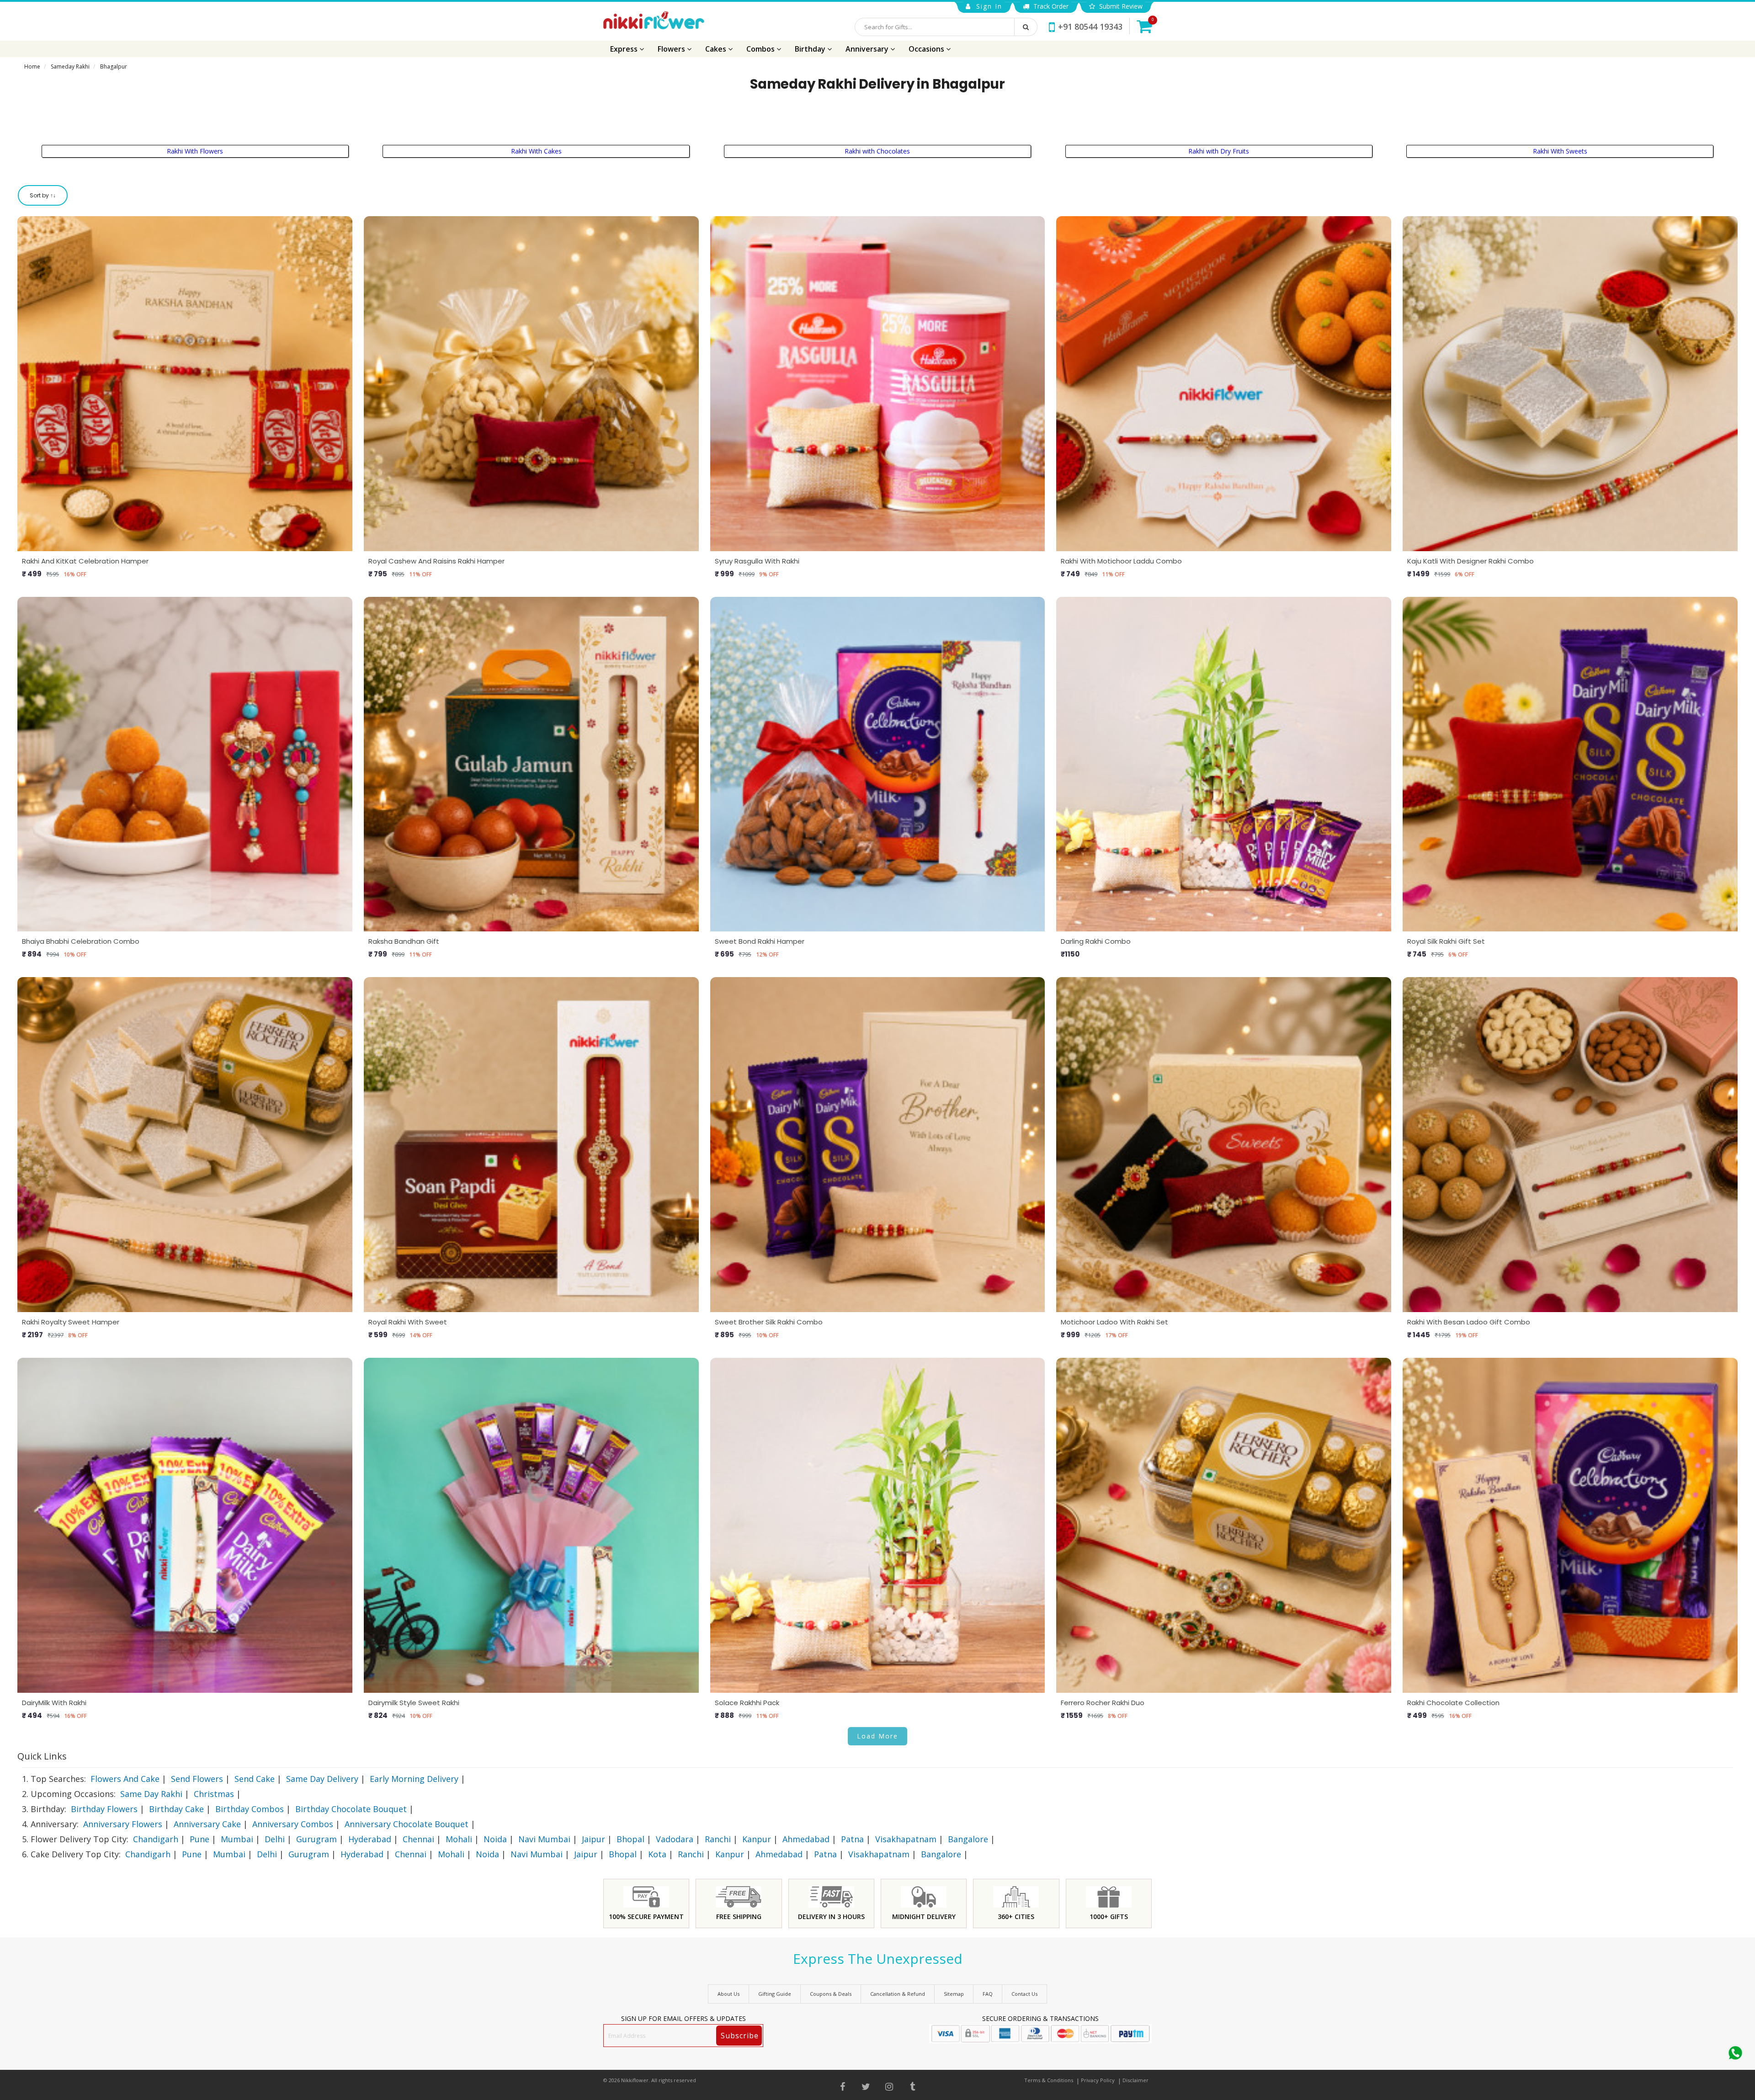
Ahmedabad (806, 1839)
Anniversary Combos (293, 1824)
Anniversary (868, 49)
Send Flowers (197, 1779)
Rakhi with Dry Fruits (1219, 151)
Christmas (214, 1794)
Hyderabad (370, 1839)
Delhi (275, 1839)
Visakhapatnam (906, 1839)
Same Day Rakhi (151, 1794)
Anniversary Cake (207, 1824)
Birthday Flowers (104, 1809)
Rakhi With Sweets (1560, 151)
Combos (761, 49)
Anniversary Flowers (123, 1824)
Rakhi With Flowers (195, 151)
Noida (495, 1839)
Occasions (927, 49)
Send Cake (255, 1779)
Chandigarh (156, 1839)
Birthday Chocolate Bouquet (351, 1809)
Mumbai (237, 1839)
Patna (852, 1839)
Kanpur (757, 1839)
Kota (657, 1854)
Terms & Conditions (1049, 2080)
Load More (877, 1736)
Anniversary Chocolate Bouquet (407, 1824)
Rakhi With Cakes (536, 151)
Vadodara (675, 1839)
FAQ (988, 1994)
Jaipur (593, 1839)
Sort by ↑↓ (43, 195)
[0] (1144, 26)
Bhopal (630, 1839)
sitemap (954, 1994)
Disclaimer (1135, 2080)
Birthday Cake (176, 1809)
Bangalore (968, 1839)
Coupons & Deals (831, 1994)
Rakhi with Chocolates (877, 151)
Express (625, 49)
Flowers (672, 49)
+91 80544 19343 (1090, 27)
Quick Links (42, 1756)
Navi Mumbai (544, 1839)
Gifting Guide (775, 1994)
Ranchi (718, 1839)
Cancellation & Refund (898, 1994)
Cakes (717, 49)
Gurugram (316, 1839)
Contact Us (1024, 1994)
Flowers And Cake (125, 1779)
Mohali (459, 1839)
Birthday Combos (250, 1809)
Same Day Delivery (322, 1779)
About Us (729, 1994)
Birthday (811, 49)
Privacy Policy (1098, 2080)
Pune (199, 1839)
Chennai (418, 1839)
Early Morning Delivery (414, 1779)
